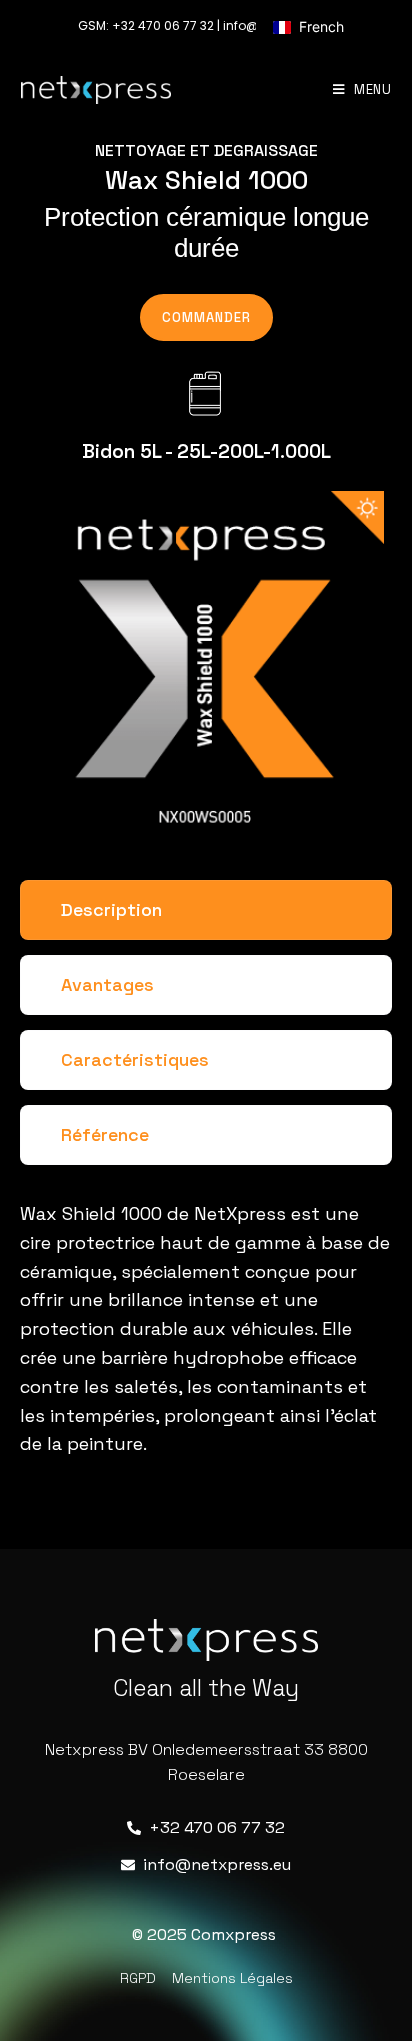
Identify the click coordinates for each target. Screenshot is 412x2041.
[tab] (206, 910)
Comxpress (233, 1934)
